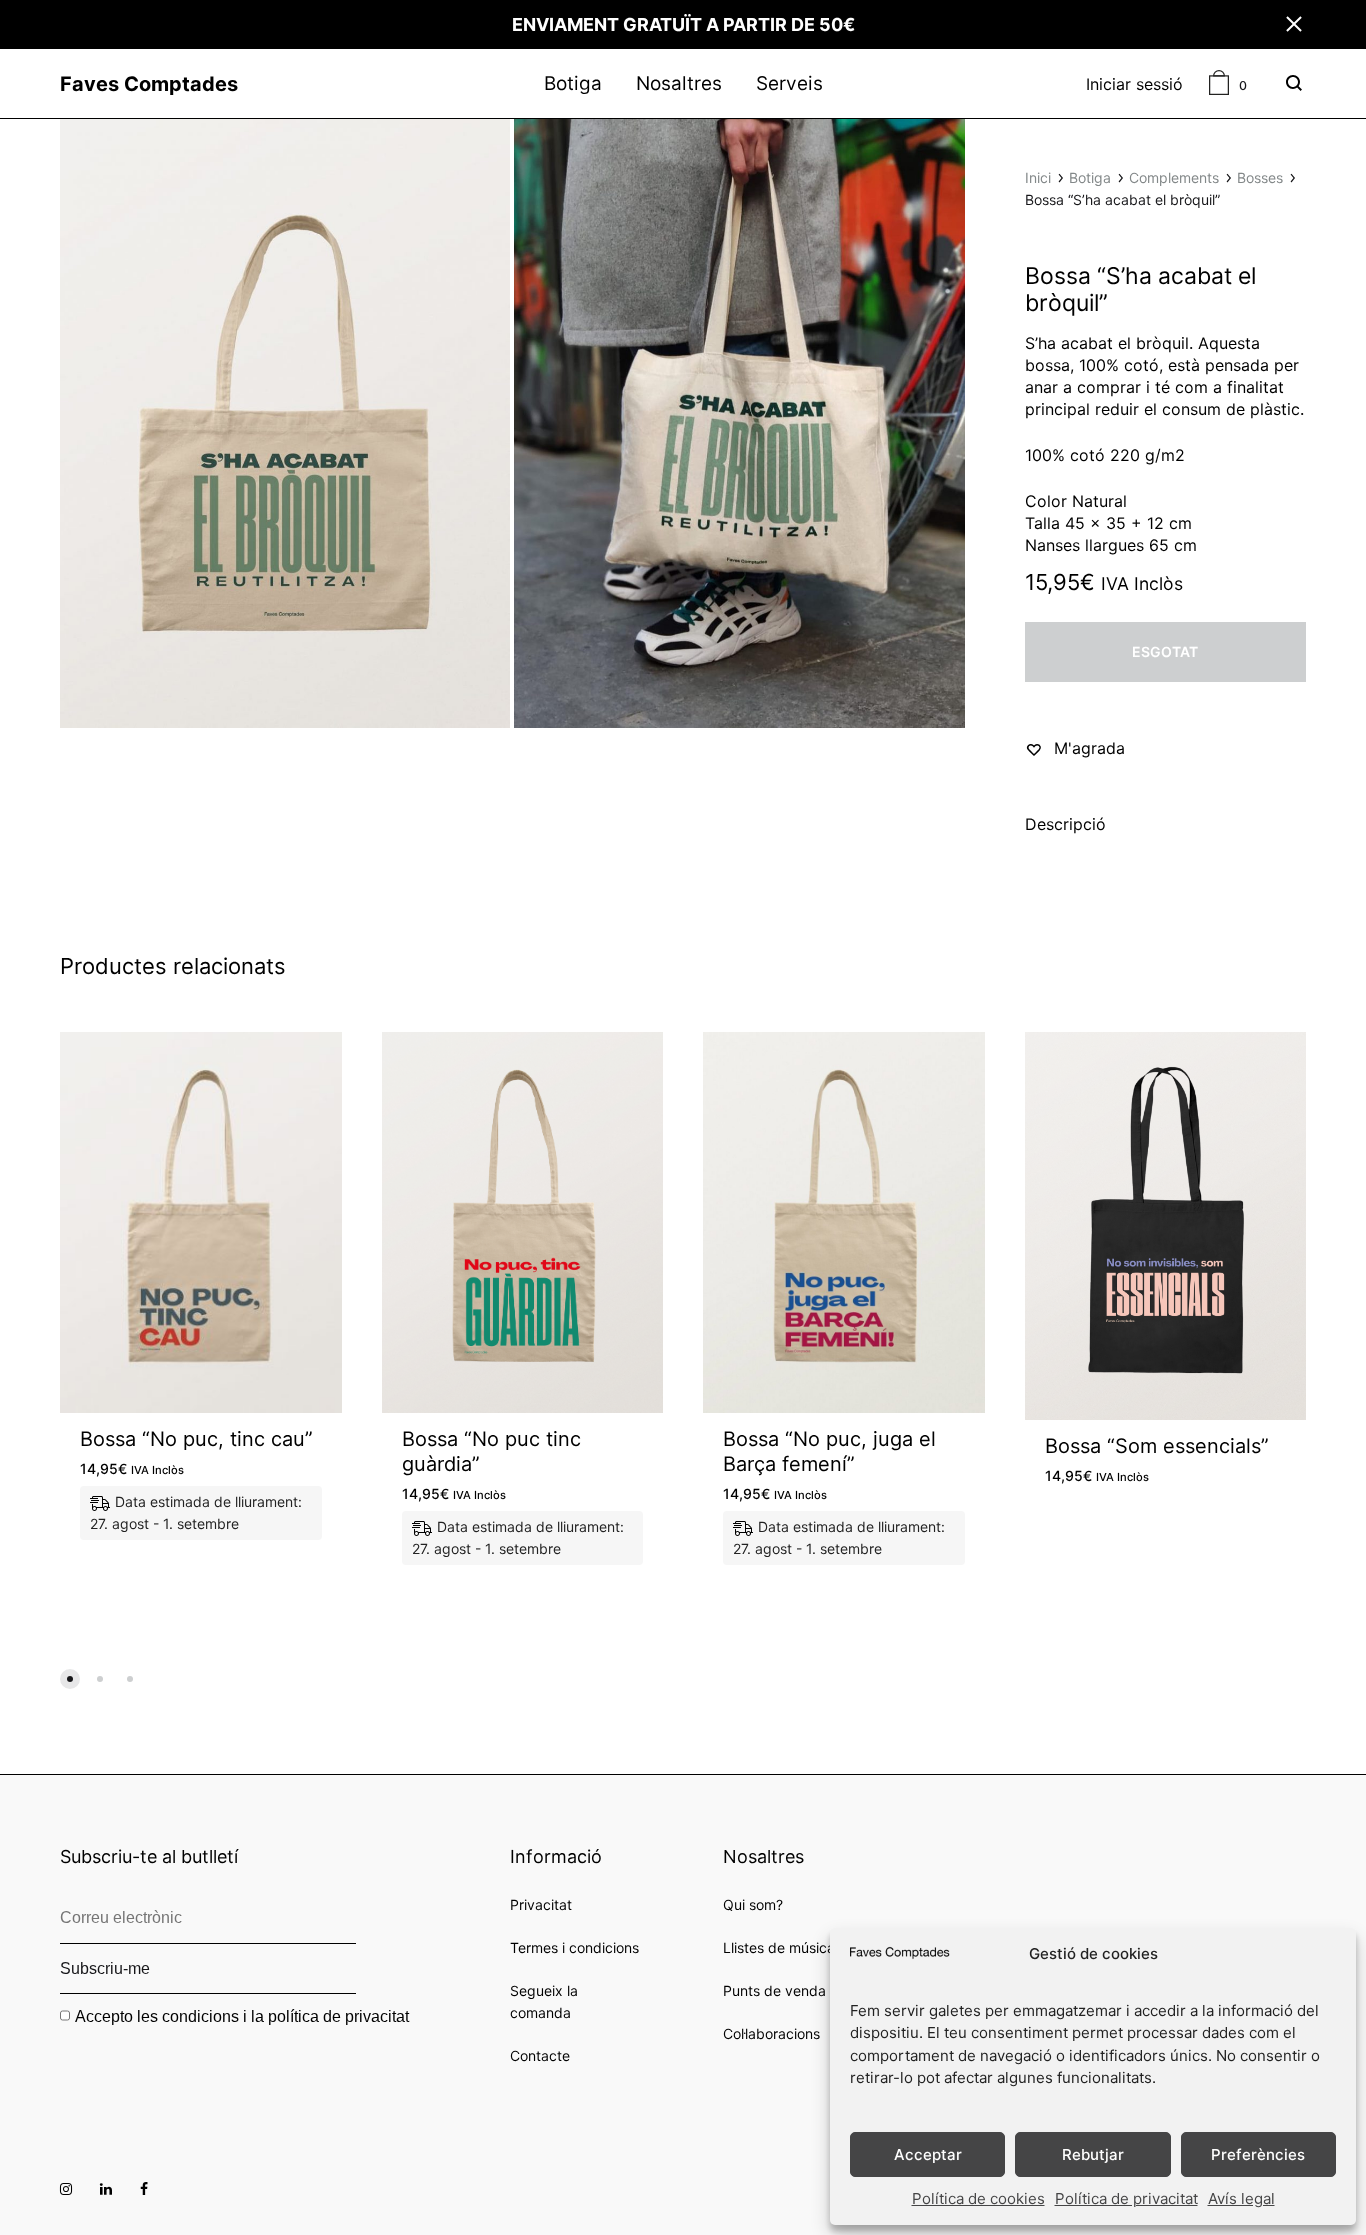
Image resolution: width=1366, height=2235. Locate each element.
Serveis (789, 84)
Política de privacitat (1126, 2198)
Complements (1174, 177)
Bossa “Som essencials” (1157, 1446)
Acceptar (928, 2154)
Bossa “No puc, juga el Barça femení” (829, 1451)
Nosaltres (679, 84)
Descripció (1065, 824)
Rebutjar (1093, 2154)
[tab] (1065, 828)
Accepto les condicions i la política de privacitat (242, 2016)
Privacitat (541, 1904)
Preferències (1258, 2154)
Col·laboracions (771, 2033)
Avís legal (1241, 2198)
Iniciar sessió (1134, 84)
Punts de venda (774, 1990)
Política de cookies (978, 2198)
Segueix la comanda (544, 2001)
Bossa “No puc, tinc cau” (196, 1439)
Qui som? (753, 1904)
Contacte (540, 2055)
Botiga (573, 84)
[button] (70, 1679)
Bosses (1260, 177)
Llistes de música (779, 1947)
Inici (1038, 177)
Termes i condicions (574, 1947)
